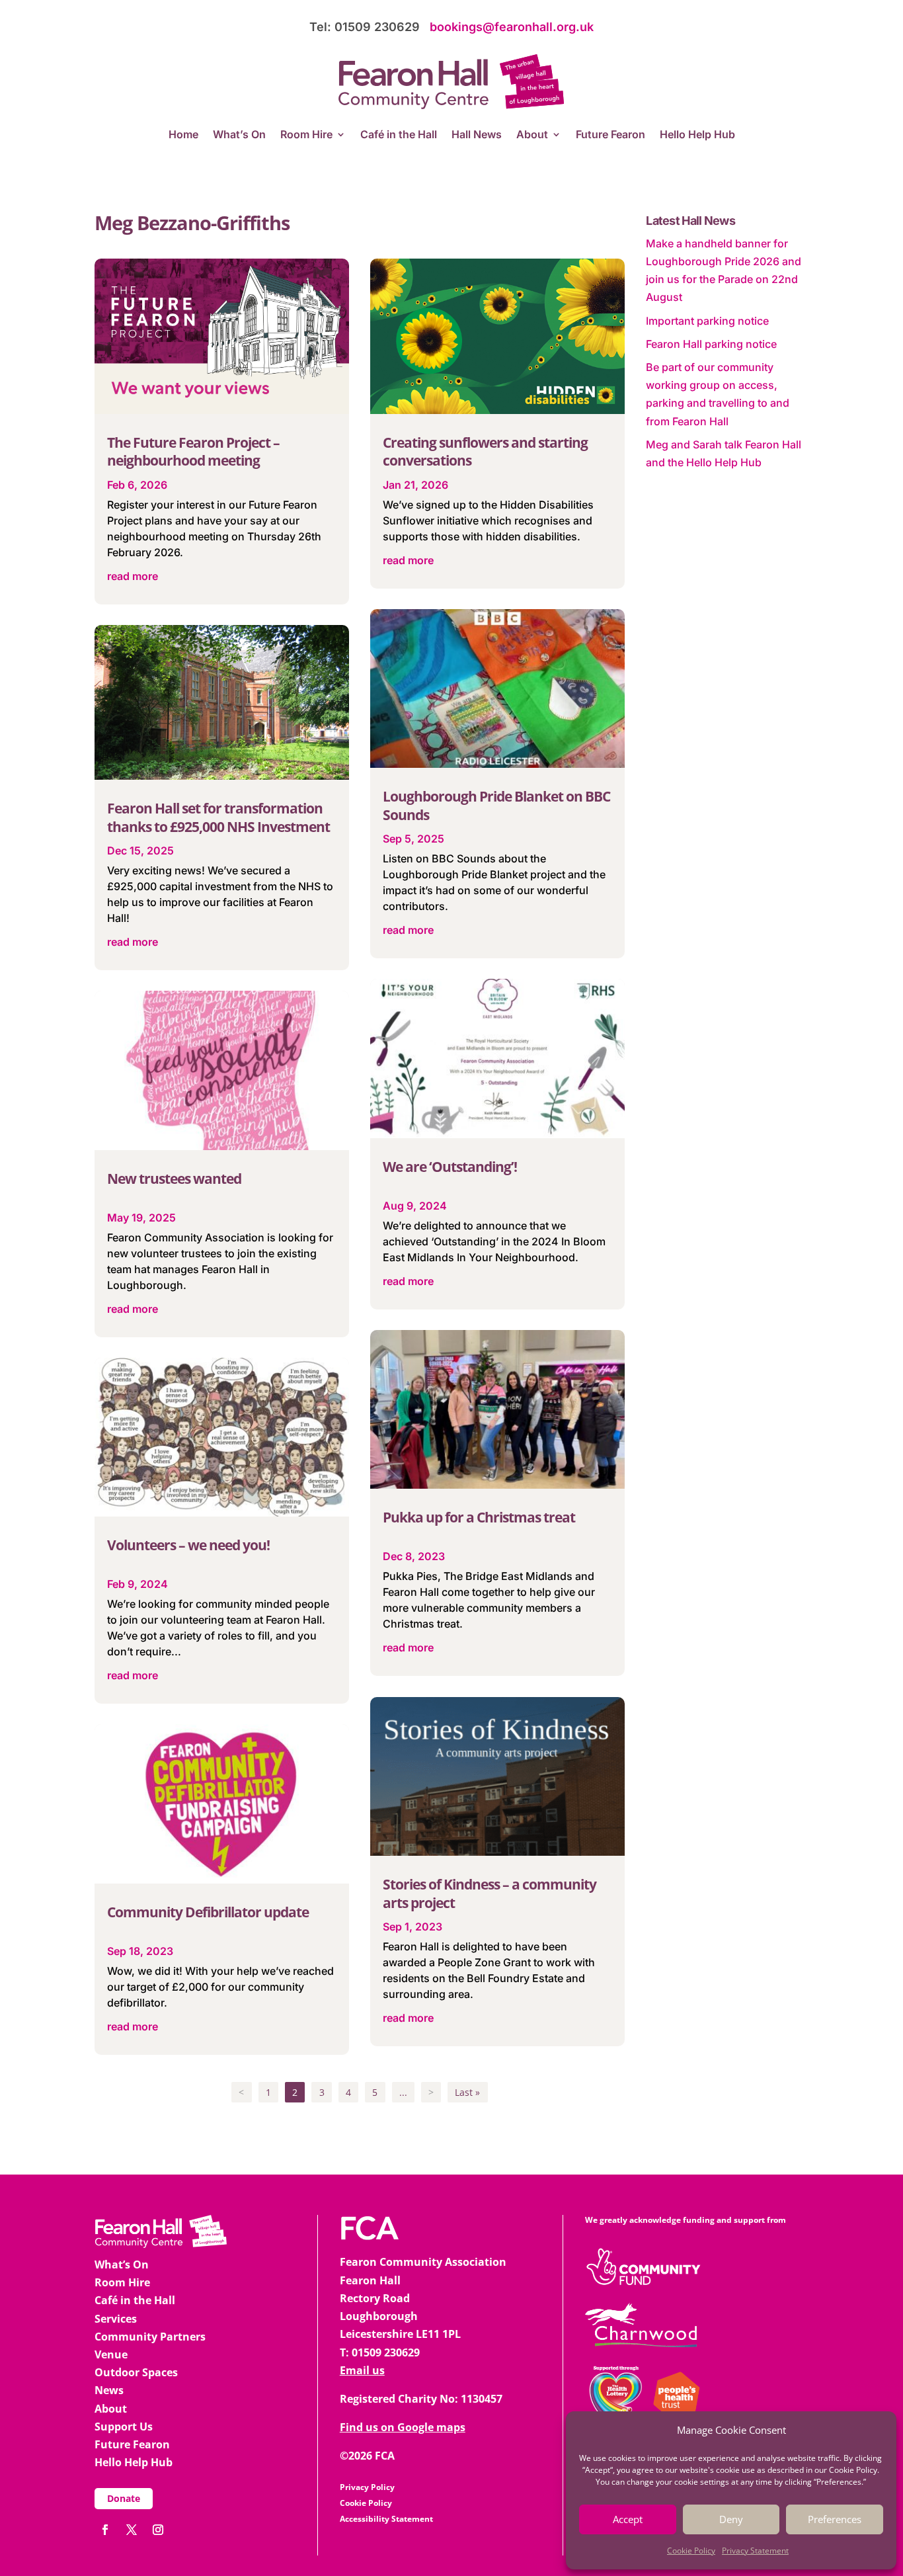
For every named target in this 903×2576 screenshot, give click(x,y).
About (532, 135)
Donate (124, 2498)
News (109, 2390)
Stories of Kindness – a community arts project (490, 1893)
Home (183, 135)
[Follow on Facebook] (105, 2530)
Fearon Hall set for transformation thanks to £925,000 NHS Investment (218, 817)
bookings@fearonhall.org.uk (512, 27)
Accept (628, 2519)
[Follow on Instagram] (158, 2530)
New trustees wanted (174, 1179)
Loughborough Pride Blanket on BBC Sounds (496, 805)
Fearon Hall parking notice (711, 344)
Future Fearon (610, 135)
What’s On (239, 135)
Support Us (124, 2427)
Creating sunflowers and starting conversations (485, 451)
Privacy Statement (755, 2551)
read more (133, 576)
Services (116, 2319)
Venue (111, 2354)
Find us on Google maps (403, 2427)
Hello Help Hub (697, 135)
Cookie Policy (691, 2551)
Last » (467, 2092)
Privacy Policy (367, 2487)
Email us (362, 2370)
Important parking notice (707, 321)
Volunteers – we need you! (188, 1545)
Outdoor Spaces (136, 2372)
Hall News (477, 135)
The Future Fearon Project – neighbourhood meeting (193, 451)
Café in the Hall (399, 135)
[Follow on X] (132, 2530)
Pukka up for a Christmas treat (479, 1517)
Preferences (835, 2519)
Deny (731, 2519)
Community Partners (150, 2337)
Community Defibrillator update (208, 1912)
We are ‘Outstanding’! (450, 1167)
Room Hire (306, 135)
